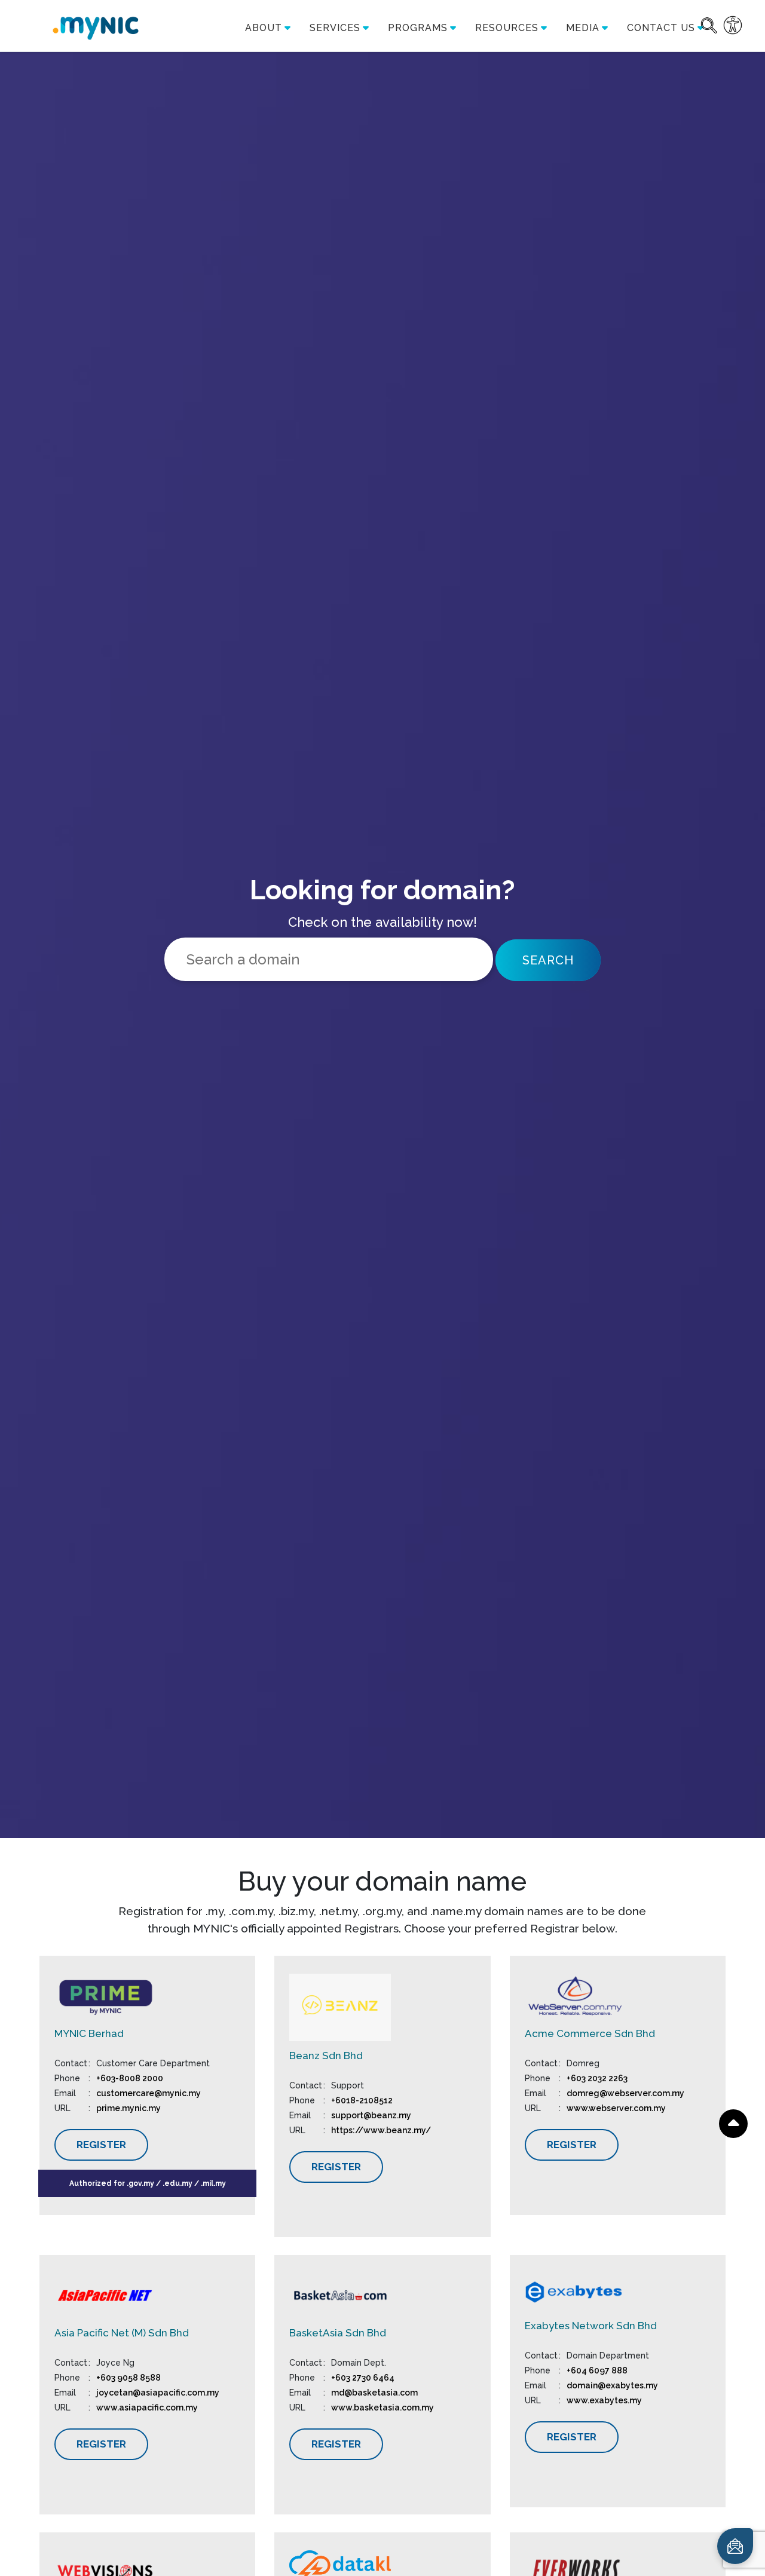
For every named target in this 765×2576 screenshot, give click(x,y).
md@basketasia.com (374, 2393)
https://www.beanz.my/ (381, 2130)
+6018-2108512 (362, 2100)
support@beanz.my (372, 2115)
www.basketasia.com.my (382, 2407)
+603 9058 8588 (128, 2378)
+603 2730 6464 (363, 2378)
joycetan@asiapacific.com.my (158, 2393)
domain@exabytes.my (612, 2385)
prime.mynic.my (128, 2108)
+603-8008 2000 (130, 2078)
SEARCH (548, 960)
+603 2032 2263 (597, 2078)
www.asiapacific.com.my (147, 2407)
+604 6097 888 (597, 2370)
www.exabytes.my (604, 2400)
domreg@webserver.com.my (625, 2093)
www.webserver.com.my (616, 2108)
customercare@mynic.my (149, 2093)
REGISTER (101, 2145)
